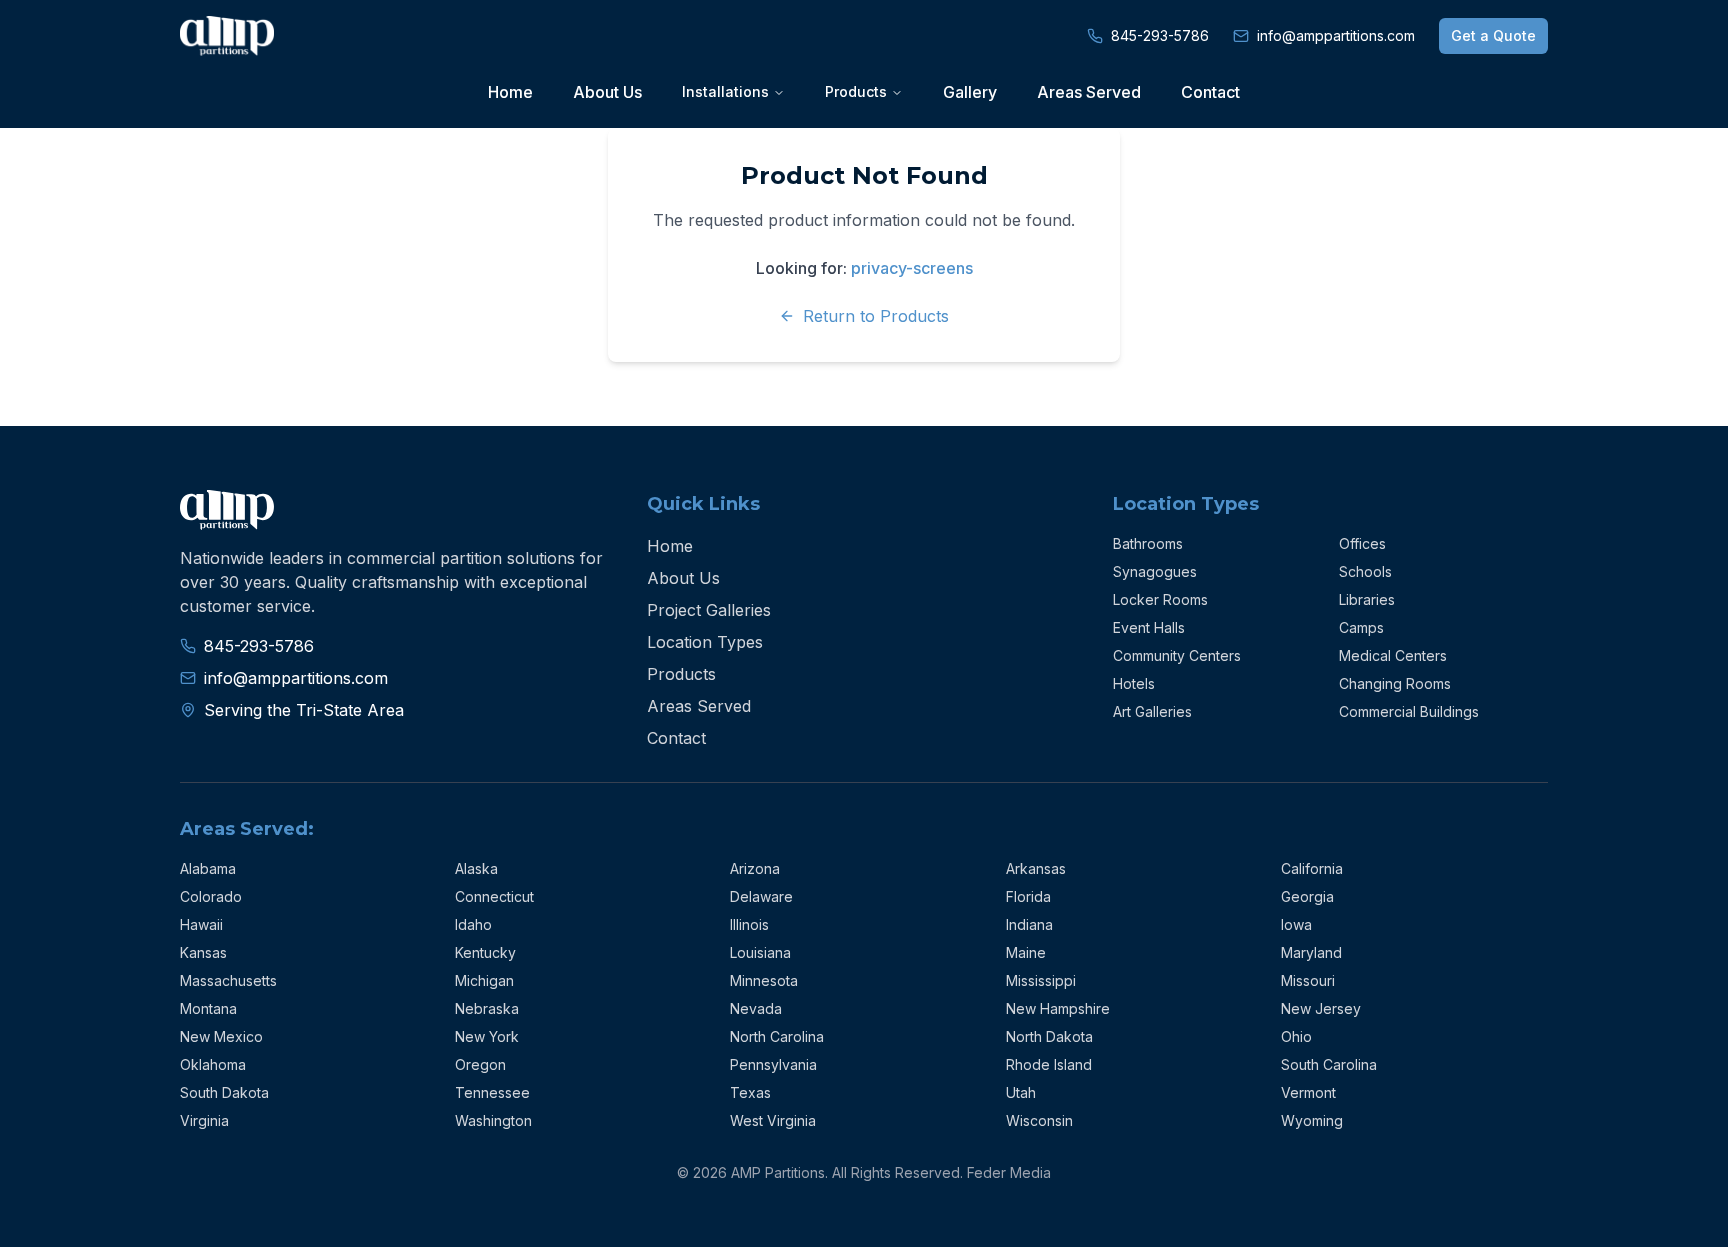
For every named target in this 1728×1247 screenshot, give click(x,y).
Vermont (1308, 1092)
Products (681, 674)
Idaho (473, 924)
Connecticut (494, 896)
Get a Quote (1493, 35)
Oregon (480, 1064)
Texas (750, 1092)
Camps (1361, 627)
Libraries (1367, 599)
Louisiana (760, 952)
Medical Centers (1393, 655)
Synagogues (1155, 571)
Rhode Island (1049, 1064)
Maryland (1311, 952)
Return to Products (876, 316)
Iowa (1296, 924)
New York (487, 1036)
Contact (1210, 92)
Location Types (705, 642)
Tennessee (492, 1092)
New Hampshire (1058, 1008)
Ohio (1296, 1036)
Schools (1365, 571)
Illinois (749, 924)
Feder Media (1009, 1172)
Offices (1362, 543)
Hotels (1134, 683)
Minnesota (764, 980)
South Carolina (1329, 1064)
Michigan (484, 980)
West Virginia (773, 1120)
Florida (1028, 896)
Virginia (204, 1120)
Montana (208, 1008)
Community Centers (1177, 655)
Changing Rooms (1395, 683)
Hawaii (201, 924)
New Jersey (1321, 1008)
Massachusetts (228, 980)
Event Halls (1149, 627)
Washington (493, 1120)
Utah (1021, 1092)
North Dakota (1049, 1036)
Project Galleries (709, 610)
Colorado (211, 896)
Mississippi (1041, 980)
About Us (607, 92)
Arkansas (1036, 868)
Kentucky (485, 952)
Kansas (203, 952)
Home (510, 92)
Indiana (1029, 924)
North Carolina (777, 1036)
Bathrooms (1148, 543)
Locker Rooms (1160, 599)
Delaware (761, 896)
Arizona (755, 868)
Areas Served (1089, 92)
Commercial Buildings (1409, 711)
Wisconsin (1039, 1120)
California (1312, 868)
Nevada (756, 1008)
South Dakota (224, 1092)
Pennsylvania (773, 1064)
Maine (1026, 952)
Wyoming (1312, 1120)
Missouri (1308, 980)
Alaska (476, 868)
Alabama (208, 868)
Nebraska (487, 1008)
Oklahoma (213, 1064)
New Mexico (221, 1036)
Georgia (1307, 896)
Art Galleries (1152, 711)
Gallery (970, 92)
